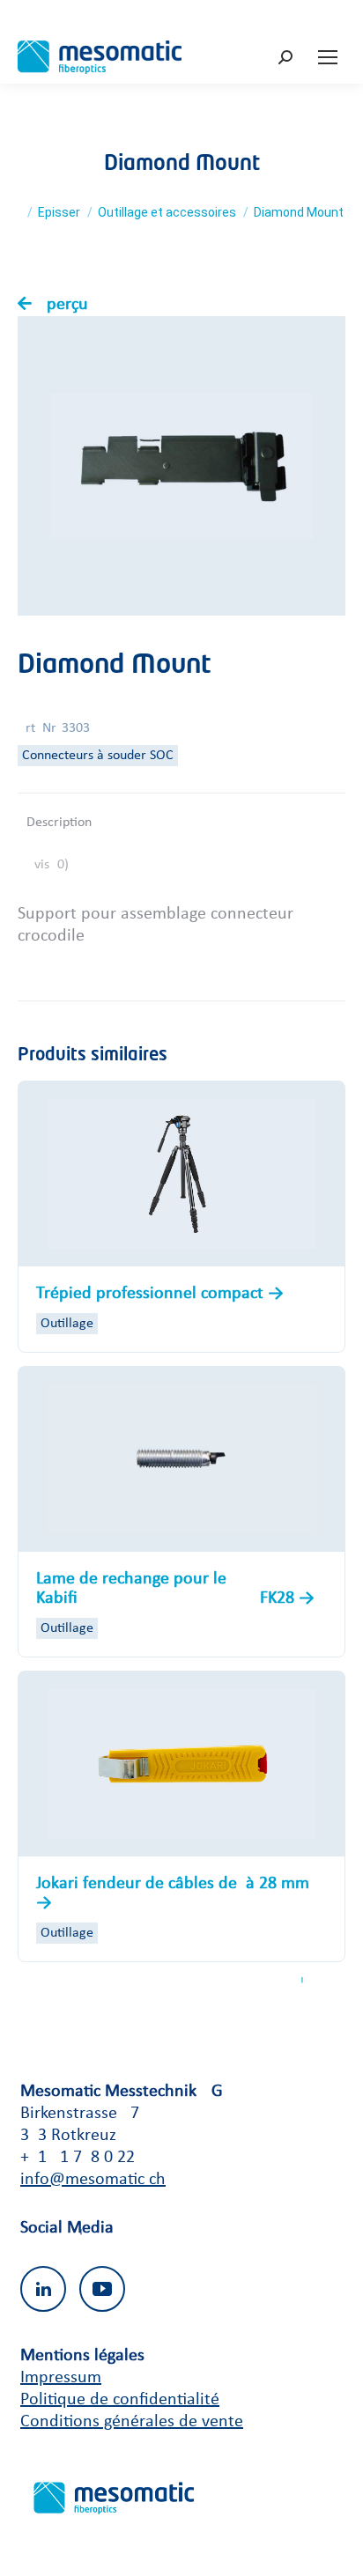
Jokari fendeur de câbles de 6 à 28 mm (173, 1884)
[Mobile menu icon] (328, 57)
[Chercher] (288, 58)
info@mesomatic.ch (93, 2180)
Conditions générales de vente (132, 2422)
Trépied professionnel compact (152, 1294)
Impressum (61, 2378)
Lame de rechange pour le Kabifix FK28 (167, 1589)
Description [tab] (59, 823)
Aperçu (62, 305)
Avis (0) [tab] (48, 865)
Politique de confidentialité (120, 2400)
